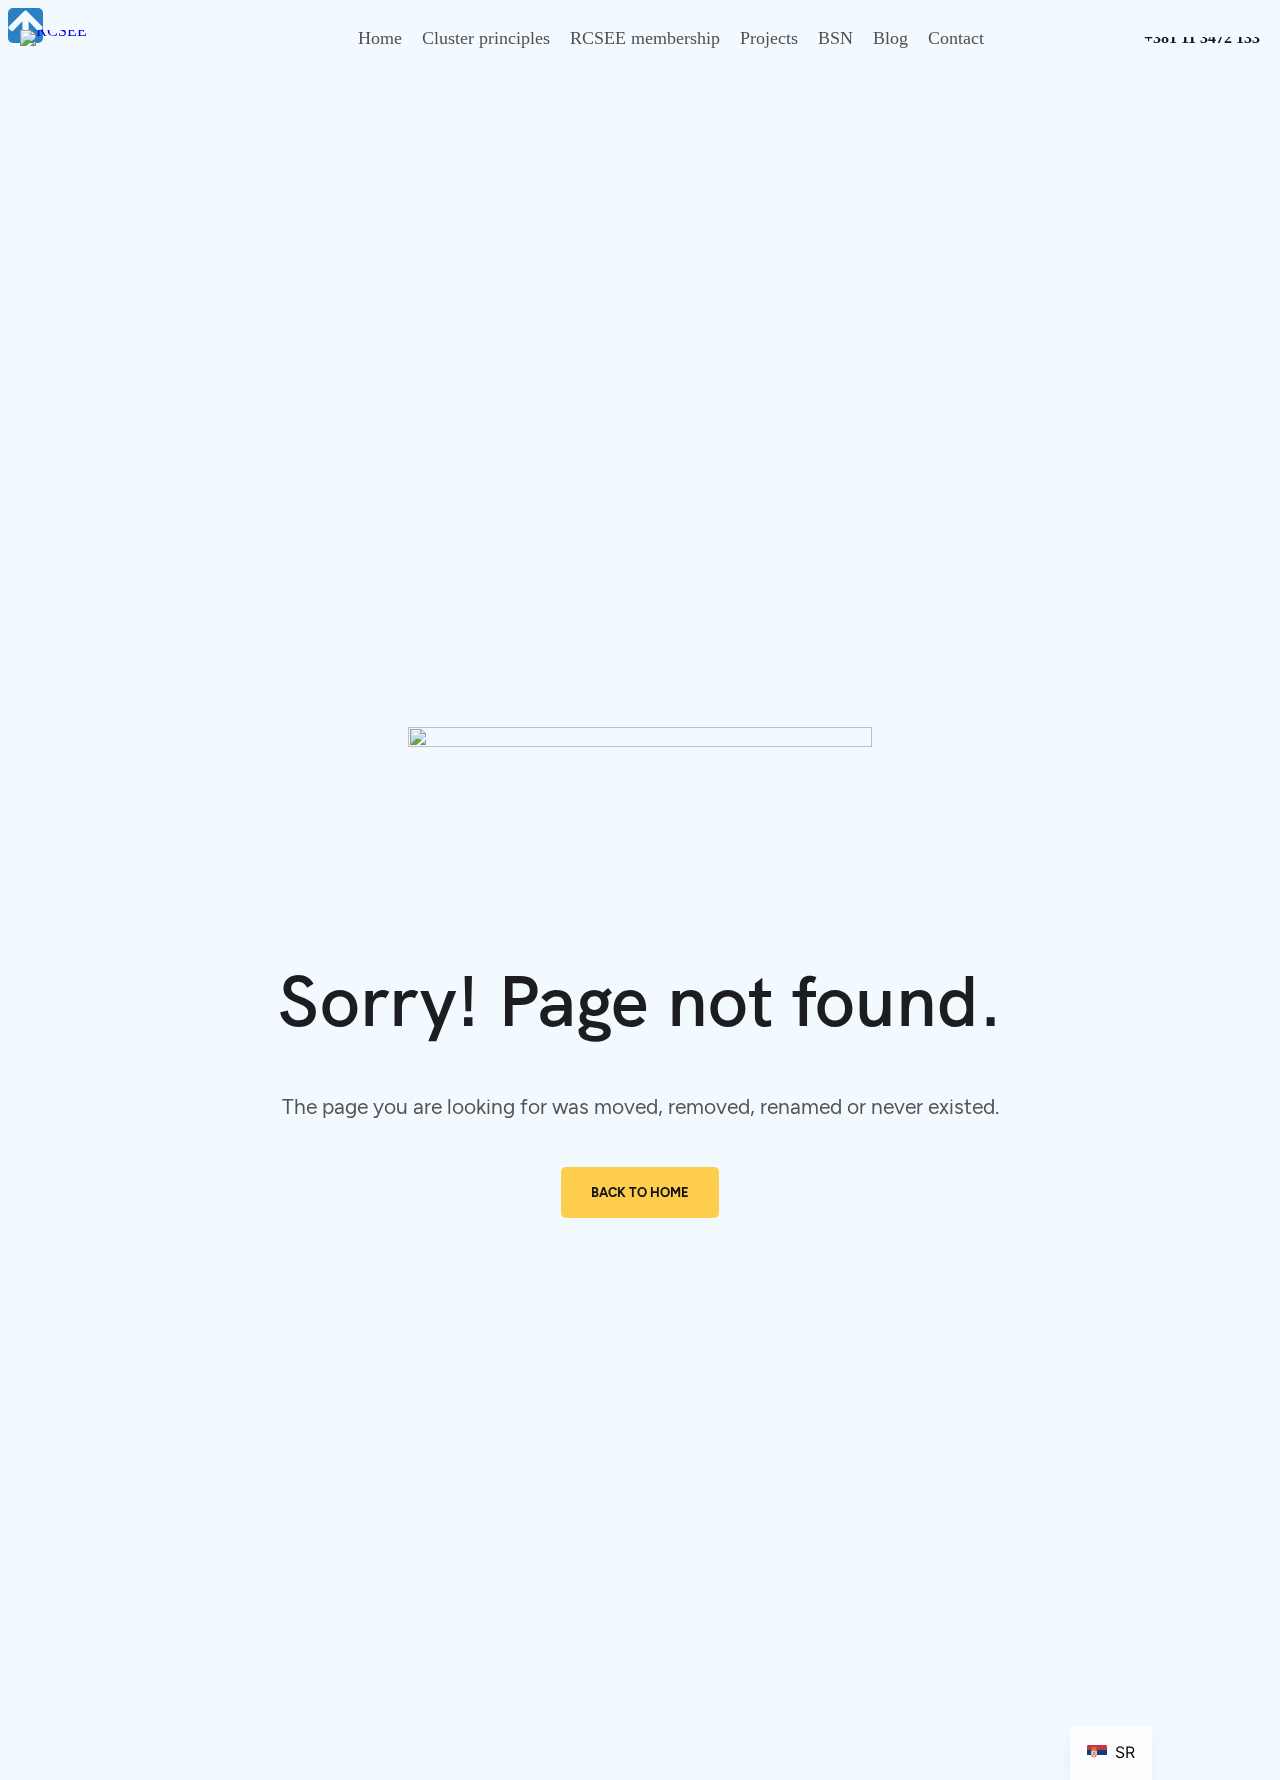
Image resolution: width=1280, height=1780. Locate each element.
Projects (769, 38)
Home (380, 38)
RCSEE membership (645, 38)
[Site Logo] (53, 30)
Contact (956, 38)
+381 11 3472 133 (1202, 40)
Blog (890, 38)
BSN (835, 38)
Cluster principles (486, 38)
